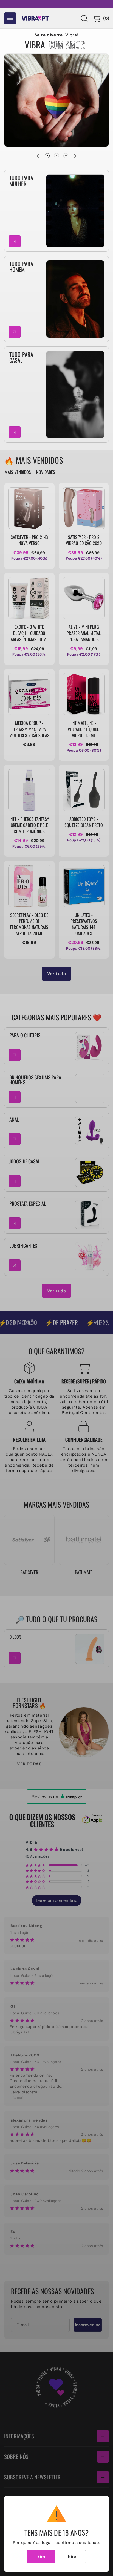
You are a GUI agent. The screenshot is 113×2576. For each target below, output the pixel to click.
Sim (41, 2557)
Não (72, 2557)
